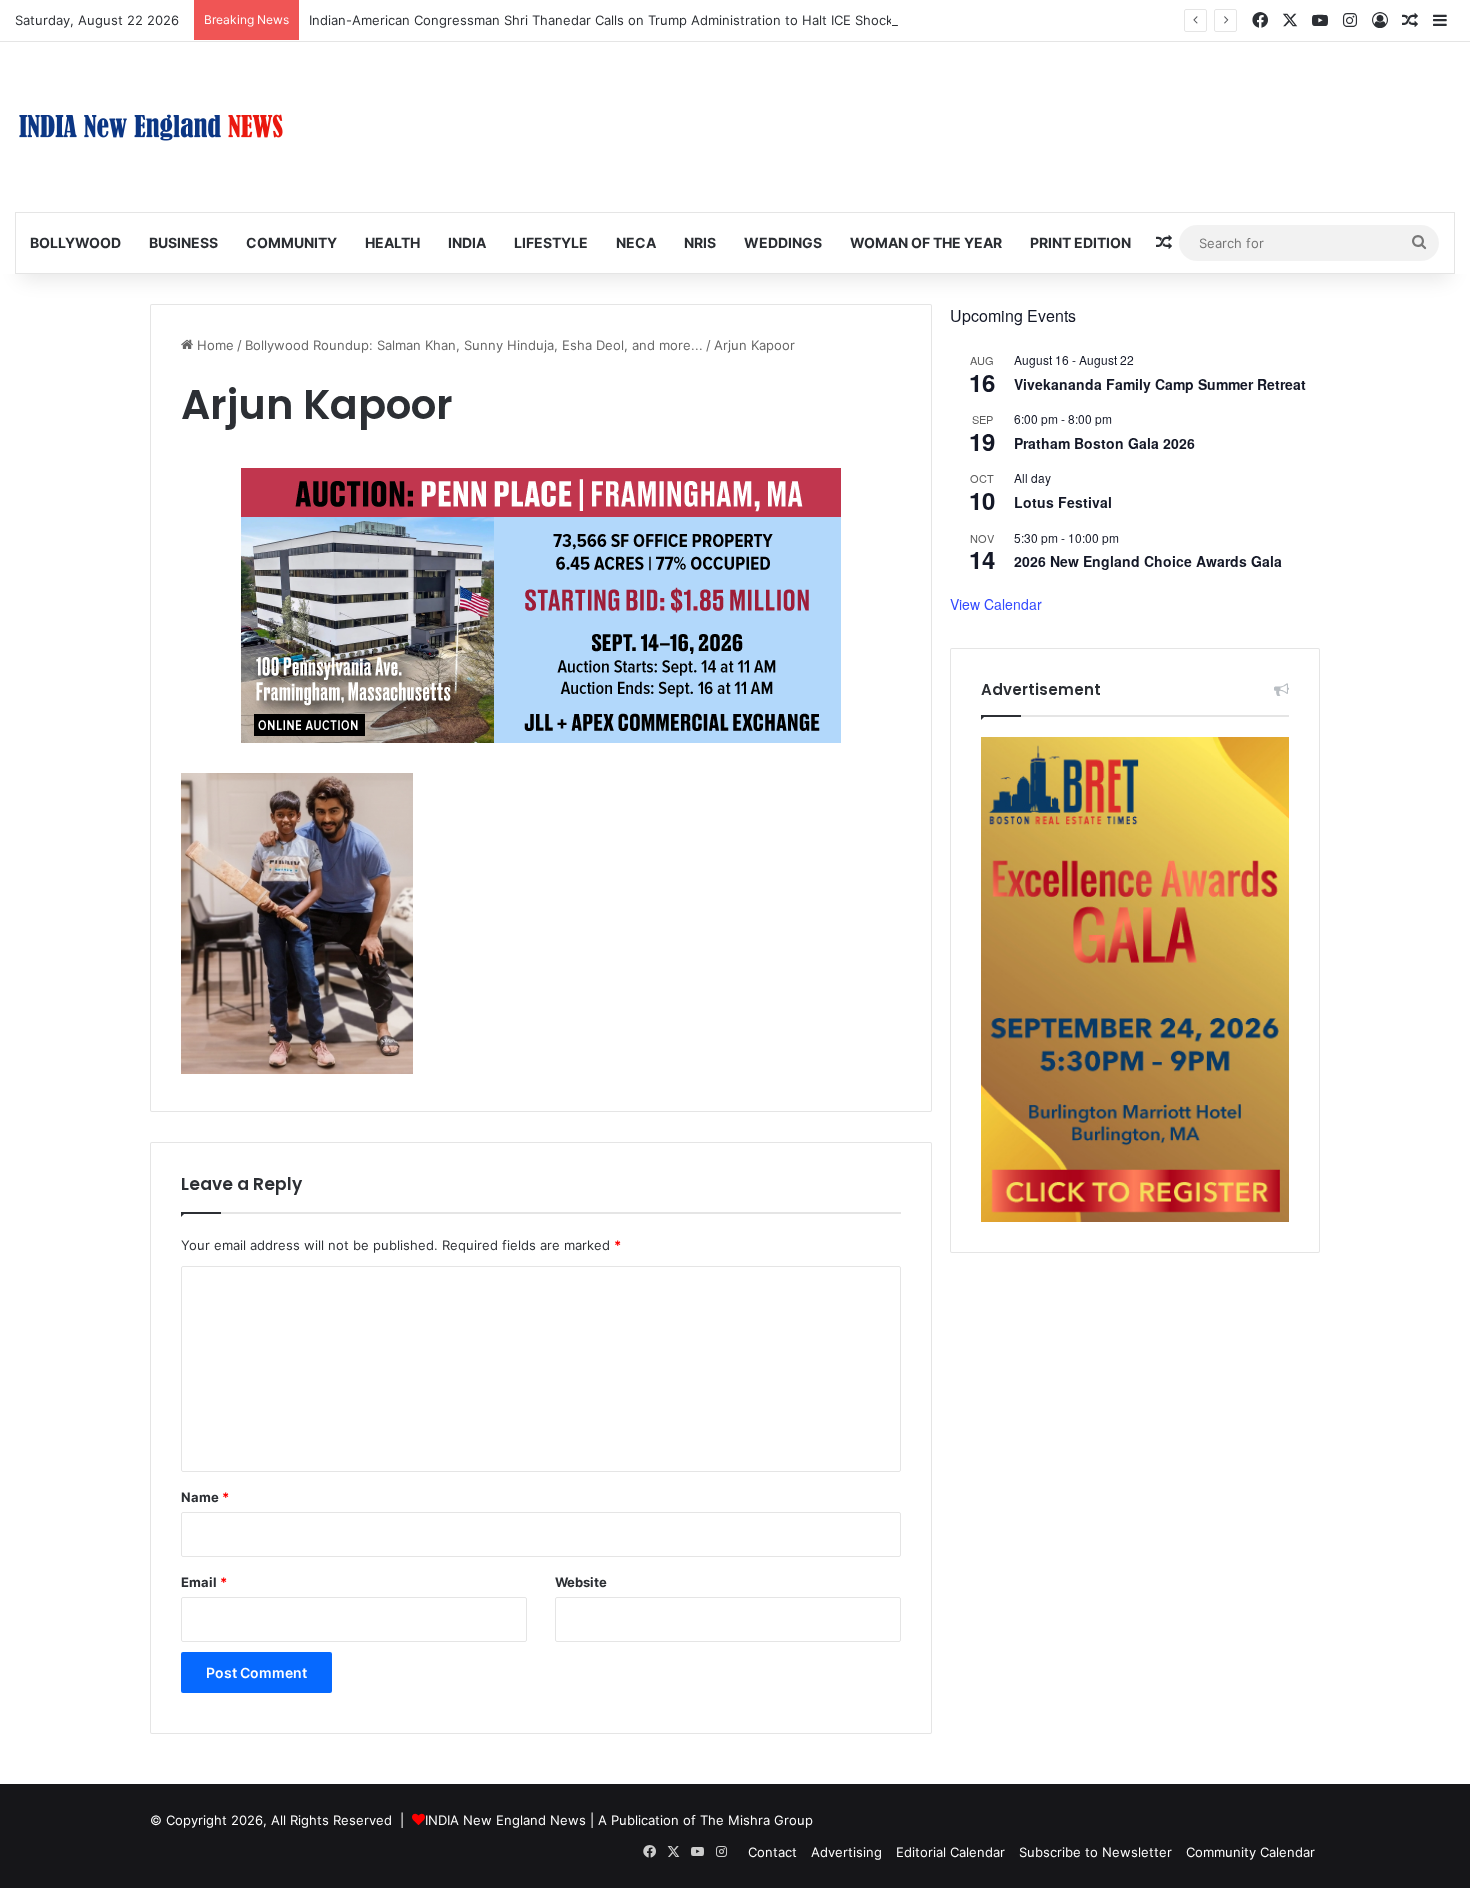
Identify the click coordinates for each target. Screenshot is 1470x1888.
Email (204, 1582)
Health (392, 242)
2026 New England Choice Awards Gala (1148, 561)
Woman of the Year (926, 242)
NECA (636, 242)
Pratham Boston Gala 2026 (1104, 443)
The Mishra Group (756, 1820)
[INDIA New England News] (151, 127)
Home (213, 345)
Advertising (846, 1852)
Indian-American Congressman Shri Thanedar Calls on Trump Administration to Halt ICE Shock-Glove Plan (636, 20)
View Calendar (996, 604)
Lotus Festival (1063, 502)
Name (205, 1497)
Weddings (783, 242)
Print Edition (1080, 242)
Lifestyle (551, 242)
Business (183, 242)
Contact (772, 1852)
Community (291, 242)
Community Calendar (1250, 1852)
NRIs (700, 242)
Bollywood (75, 242)
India (467, 242)
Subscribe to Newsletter (1095, 1852)
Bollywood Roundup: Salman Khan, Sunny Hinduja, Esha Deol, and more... (474, 345)
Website (581, 1582)
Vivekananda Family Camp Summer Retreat (1160, 384)
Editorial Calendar (950, 1852)
